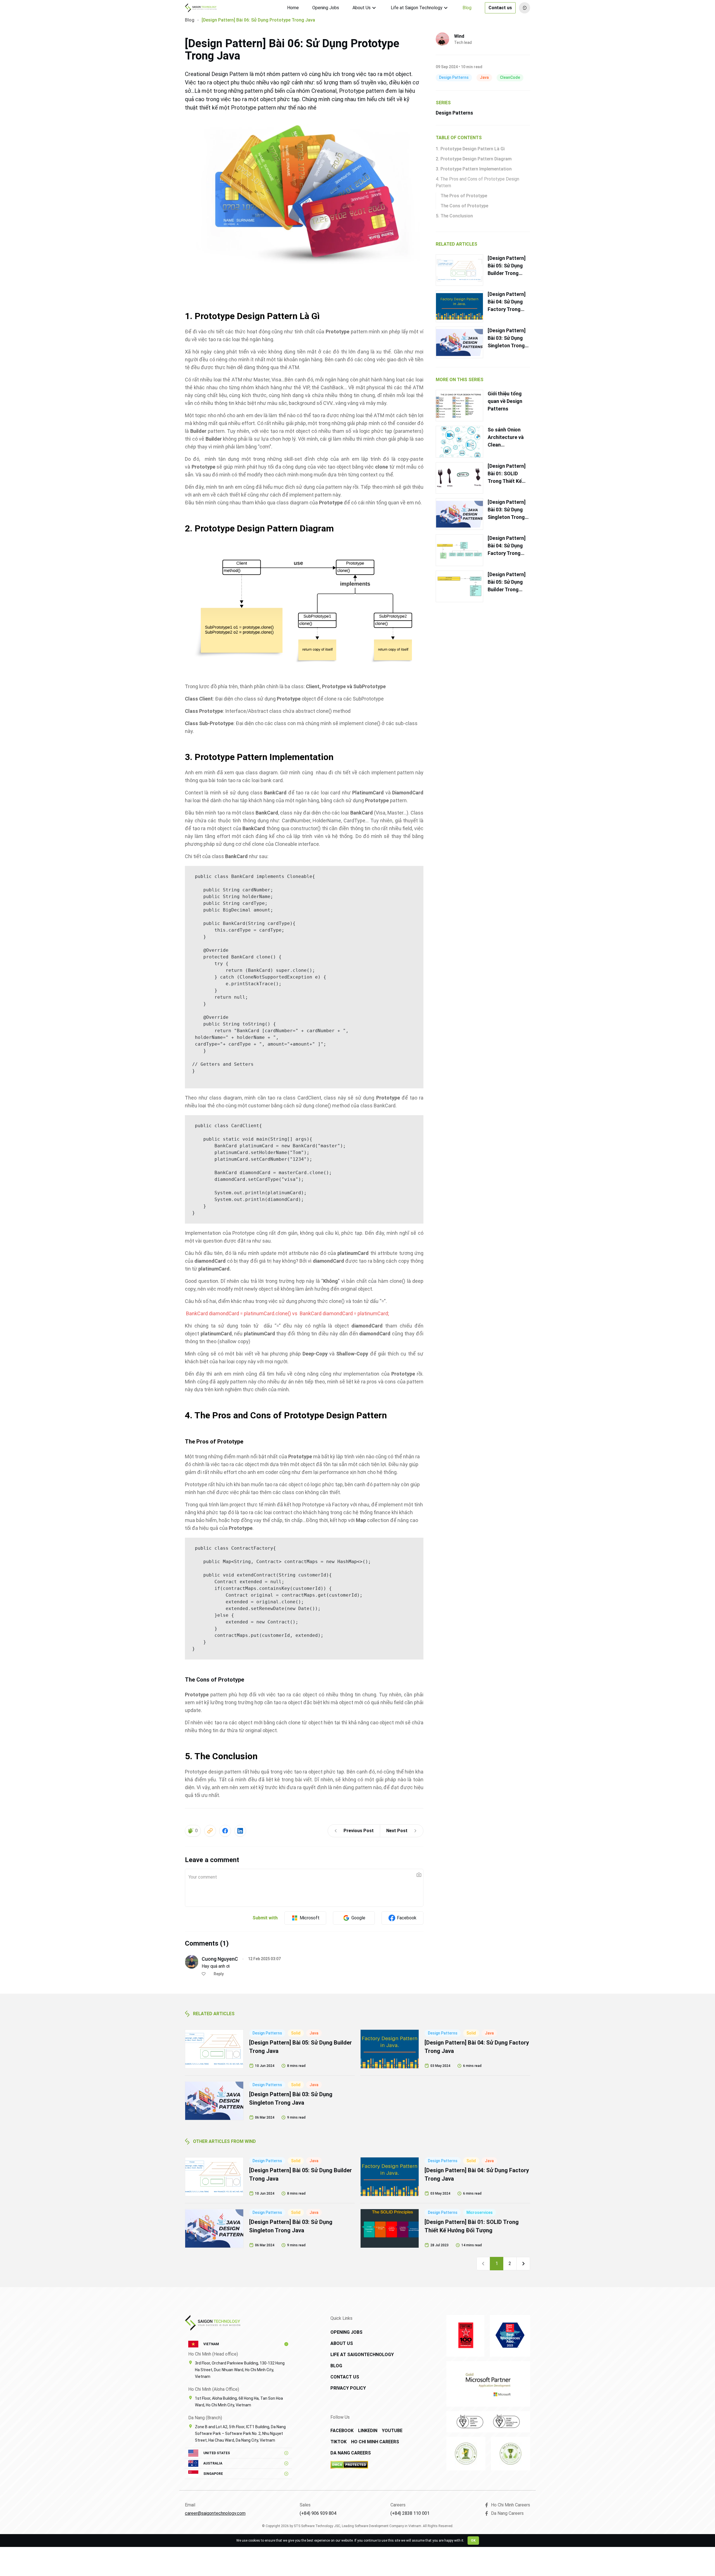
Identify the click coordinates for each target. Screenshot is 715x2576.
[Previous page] (483, 2264)
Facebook (342, 2431)
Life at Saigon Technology (417, 8)
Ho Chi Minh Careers (375, 2442)
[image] (419, 1875)
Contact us (500, 8)
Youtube (392, 2431)
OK (473, 2541)
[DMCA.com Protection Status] (369, 2465)
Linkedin (368, 2431)
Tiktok (339, 2442)
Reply (219, 1974)
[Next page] (523, 2264)
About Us (362, 8)
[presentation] (304, 1888)
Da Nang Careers (351, 2453)
